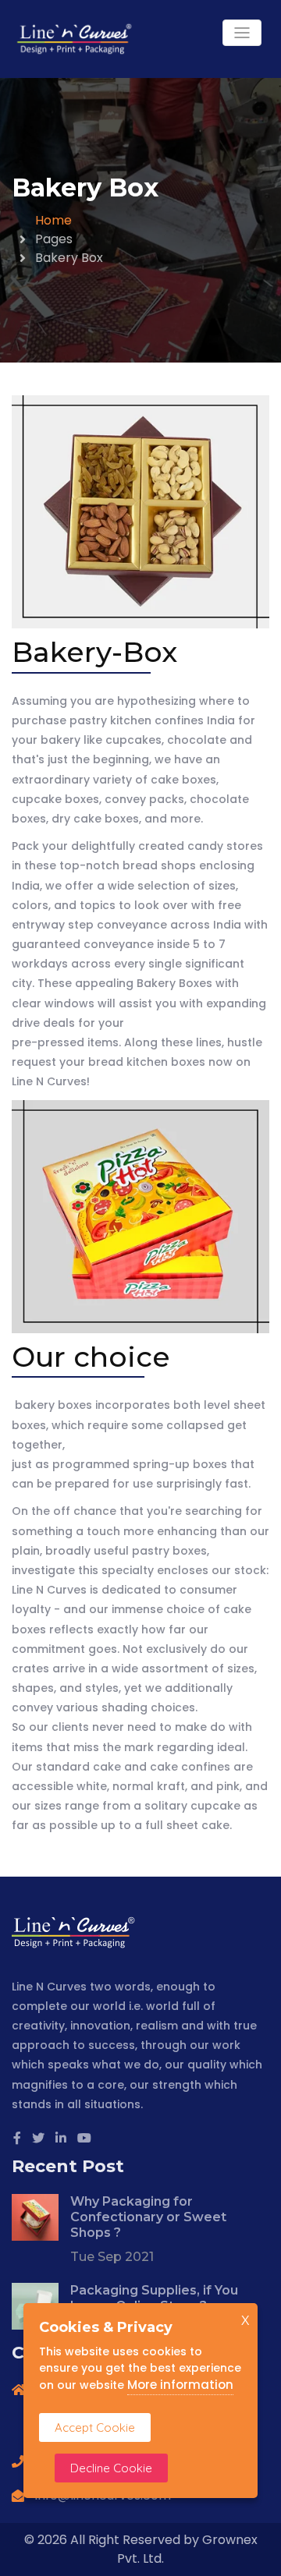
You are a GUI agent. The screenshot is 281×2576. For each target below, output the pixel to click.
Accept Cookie (95, 2427)
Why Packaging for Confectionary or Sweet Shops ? (148, 2217)
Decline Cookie (111, 2468)
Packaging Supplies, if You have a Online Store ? (154, 2298)
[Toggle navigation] (242, 33)
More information (180, 2385)
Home (53, 220)
